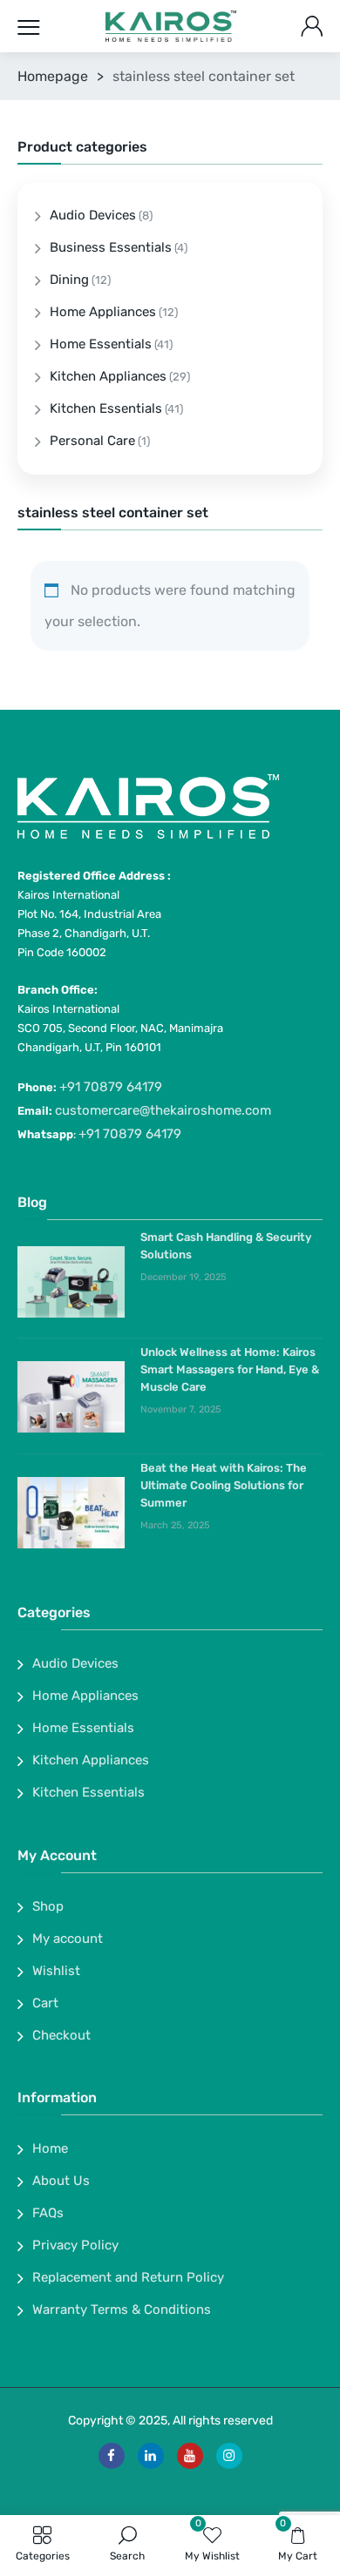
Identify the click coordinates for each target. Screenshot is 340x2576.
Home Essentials (101, 344)
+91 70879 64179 (111, 1087)
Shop (48, 1906)
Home (50, 2148)
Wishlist (56, 1971)
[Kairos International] (171, 27)
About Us (61, 2181)
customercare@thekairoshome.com (163, 1110)
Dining (69, 280)
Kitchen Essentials (106, 408)
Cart (45, 2003)
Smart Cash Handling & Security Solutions (226, 1246)
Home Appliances (103, 312)
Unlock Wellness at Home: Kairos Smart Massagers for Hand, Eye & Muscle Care (230, 1369)
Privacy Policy (75, 2245)
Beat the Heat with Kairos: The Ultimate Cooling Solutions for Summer (224, 1485)
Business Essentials (111, 247)
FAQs (48, 2213)
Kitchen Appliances (108, 376)
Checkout (61, 2035)
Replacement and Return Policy (128, 2277)
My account (68, 1939)
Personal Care (92, 441)
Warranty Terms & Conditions (122, 2310)
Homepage (53, 76)
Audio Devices (93, 215)
